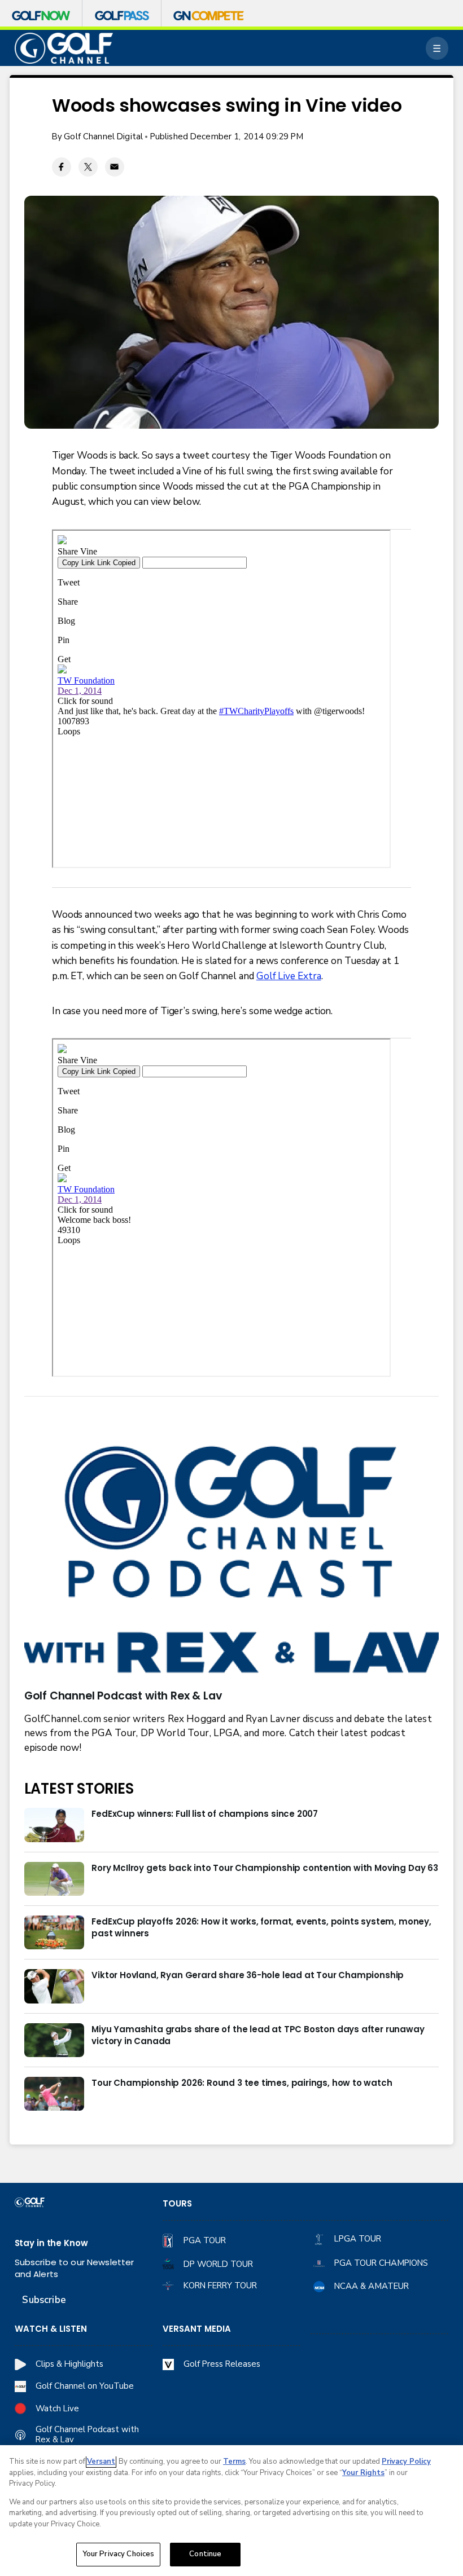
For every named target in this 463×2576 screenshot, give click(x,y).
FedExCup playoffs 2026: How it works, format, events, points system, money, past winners (261, 1927)
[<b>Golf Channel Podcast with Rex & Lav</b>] (232, 1562)
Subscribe (44, 2300)
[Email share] (115, 167)
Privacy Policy (406, 2461)
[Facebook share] (62, 167)
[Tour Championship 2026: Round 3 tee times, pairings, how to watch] (54, 2094)
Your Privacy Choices (119, 2554)
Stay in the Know (51, 2243)
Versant (101, 2461)
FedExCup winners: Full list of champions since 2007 (205, 1814)
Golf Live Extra (289, 976)
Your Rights (363, 2473)
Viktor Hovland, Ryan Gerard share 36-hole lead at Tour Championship (248, 1975)
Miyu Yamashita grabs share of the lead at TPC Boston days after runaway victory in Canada (258, 2035)
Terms (234, 2461)
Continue (205, 2554)
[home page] (64, 48)
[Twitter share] (88, 167)
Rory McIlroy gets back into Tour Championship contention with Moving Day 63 (265, 1868)
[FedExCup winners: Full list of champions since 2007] (54, 1825)
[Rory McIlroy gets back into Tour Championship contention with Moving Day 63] (54, 1879)
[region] (231, 2511)
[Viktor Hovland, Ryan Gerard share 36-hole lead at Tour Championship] (54, 1986)
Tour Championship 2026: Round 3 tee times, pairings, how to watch (242, 2083)
